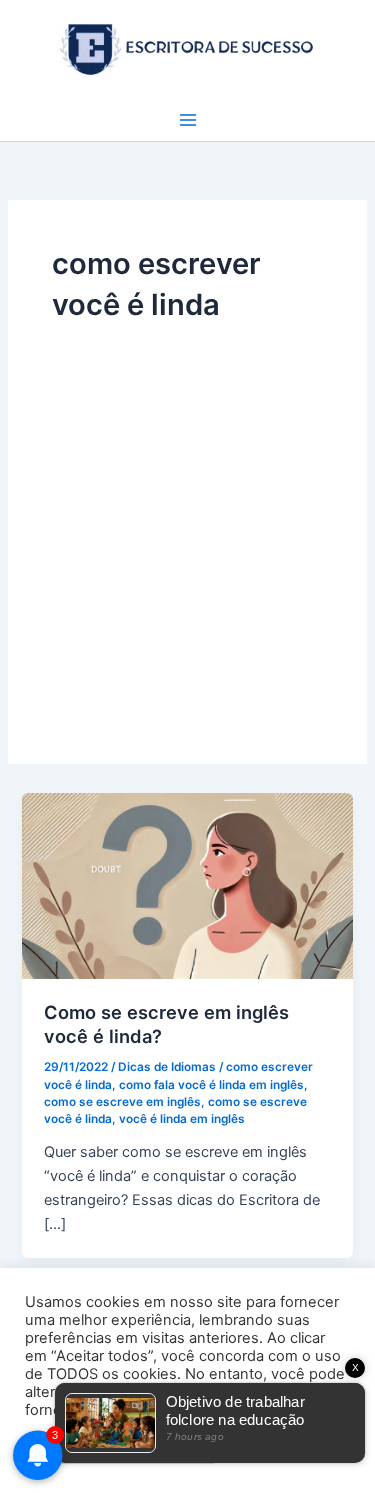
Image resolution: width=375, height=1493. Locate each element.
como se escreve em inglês (122, 1102)
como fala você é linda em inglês (211, 1085)
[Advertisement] (187, 522)
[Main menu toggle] (188, 120)
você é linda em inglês (182, 1119)
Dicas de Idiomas (167, 1067)
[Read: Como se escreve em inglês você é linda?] (187, 885)
